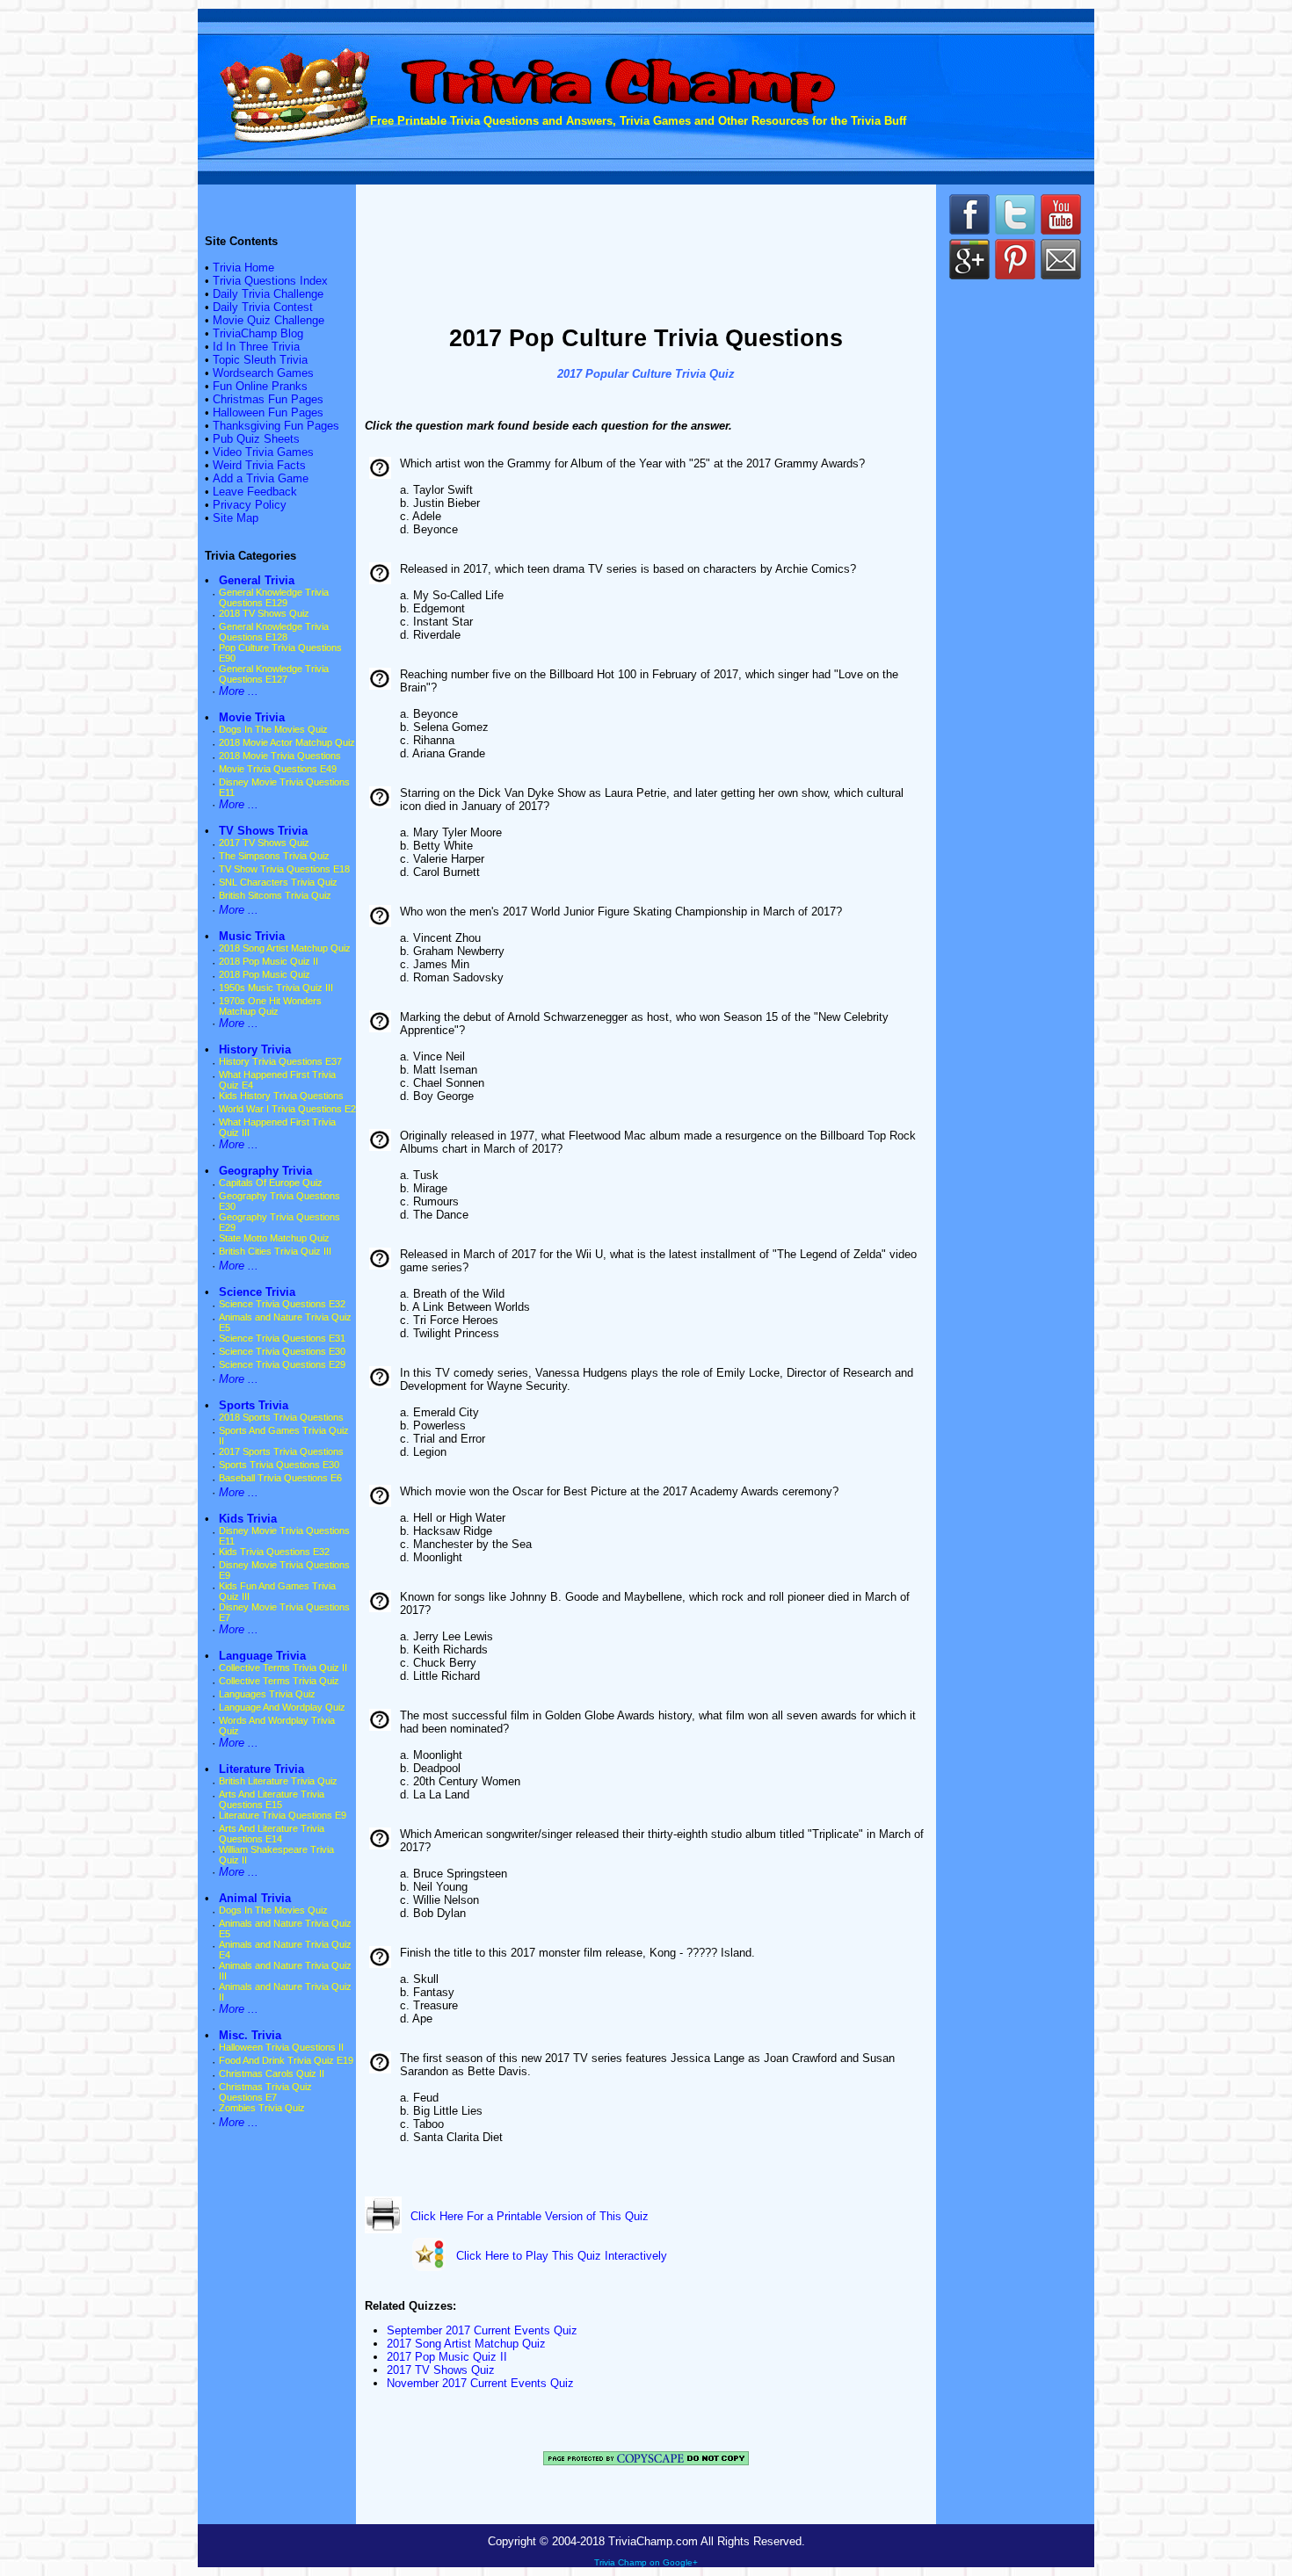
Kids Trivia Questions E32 (274, 1552)
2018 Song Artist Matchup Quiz (285, 948)
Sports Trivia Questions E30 (279, 1465)
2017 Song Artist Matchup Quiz (466, 2344)
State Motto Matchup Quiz (274, 1238)
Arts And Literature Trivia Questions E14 (272, 1834)
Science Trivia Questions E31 (282, 1338)
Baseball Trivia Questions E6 (280, 1478)
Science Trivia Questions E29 (282, 1364)
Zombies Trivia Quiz (262, 2108)
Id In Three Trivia (256, 347)
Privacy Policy (250, 505)
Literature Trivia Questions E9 (283, 1815)
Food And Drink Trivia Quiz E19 (286, 2060)
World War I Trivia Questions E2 (287, 1109)
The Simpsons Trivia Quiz (274, 856)
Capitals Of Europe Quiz (271, 1183)
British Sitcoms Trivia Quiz (275, 895)
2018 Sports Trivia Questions (281, 1417)
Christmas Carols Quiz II (272, 2073)
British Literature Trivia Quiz (278, 1781)
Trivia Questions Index (270, 281)
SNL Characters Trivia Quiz (278, 882)
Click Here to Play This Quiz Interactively (562, 2256)
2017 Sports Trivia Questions (281, 1451)
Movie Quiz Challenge (269, 320)
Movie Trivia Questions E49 (278, 769)
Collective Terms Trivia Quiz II (283, 1668)
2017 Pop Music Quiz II (447, 2357)
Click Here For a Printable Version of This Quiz (530, 2216)
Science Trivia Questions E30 (282, 1351)
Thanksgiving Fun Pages (276, 426)
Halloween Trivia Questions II (281, 2047)
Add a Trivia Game (261, 478)
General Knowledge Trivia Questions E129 (274, 597)
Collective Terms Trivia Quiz (279, 1681)
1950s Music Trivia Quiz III (276, 988)
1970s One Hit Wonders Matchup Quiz (270, 1006)
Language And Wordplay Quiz (282, 1707)
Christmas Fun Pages (268, 399)
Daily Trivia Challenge (268, 294)
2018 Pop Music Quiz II (269, 961)
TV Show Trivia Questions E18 (284, 869)
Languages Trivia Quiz (267, 1694)
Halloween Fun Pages (268, 412)
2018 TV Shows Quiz (264, 613)
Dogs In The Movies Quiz (273, 729)
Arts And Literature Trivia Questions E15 (272, 1799)
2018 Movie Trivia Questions (280, 756)
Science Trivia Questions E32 (282, 1304)
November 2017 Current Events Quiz (480, 2383)
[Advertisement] (646, 257)
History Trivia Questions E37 (280, 1061)
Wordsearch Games (263, 373)
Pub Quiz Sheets (256, 439)
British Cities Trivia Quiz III (275, 1251)
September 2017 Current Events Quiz (482, 2330)
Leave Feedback (255, 492)
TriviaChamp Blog (258, 333)
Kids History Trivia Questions (281, 1096)
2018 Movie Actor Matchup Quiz (287, 742)
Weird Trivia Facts (259, 465)
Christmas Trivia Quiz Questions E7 (265, 2092)
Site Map (236, 518)
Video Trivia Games (263, 452)
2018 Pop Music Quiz (265, 974)
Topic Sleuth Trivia (260, 360)
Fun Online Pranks (260, 386)
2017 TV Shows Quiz (264, 843)
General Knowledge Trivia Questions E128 (274, 632)
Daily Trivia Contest (263, 307)
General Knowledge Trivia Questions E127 (274, 674)
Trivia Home (243, 268)
